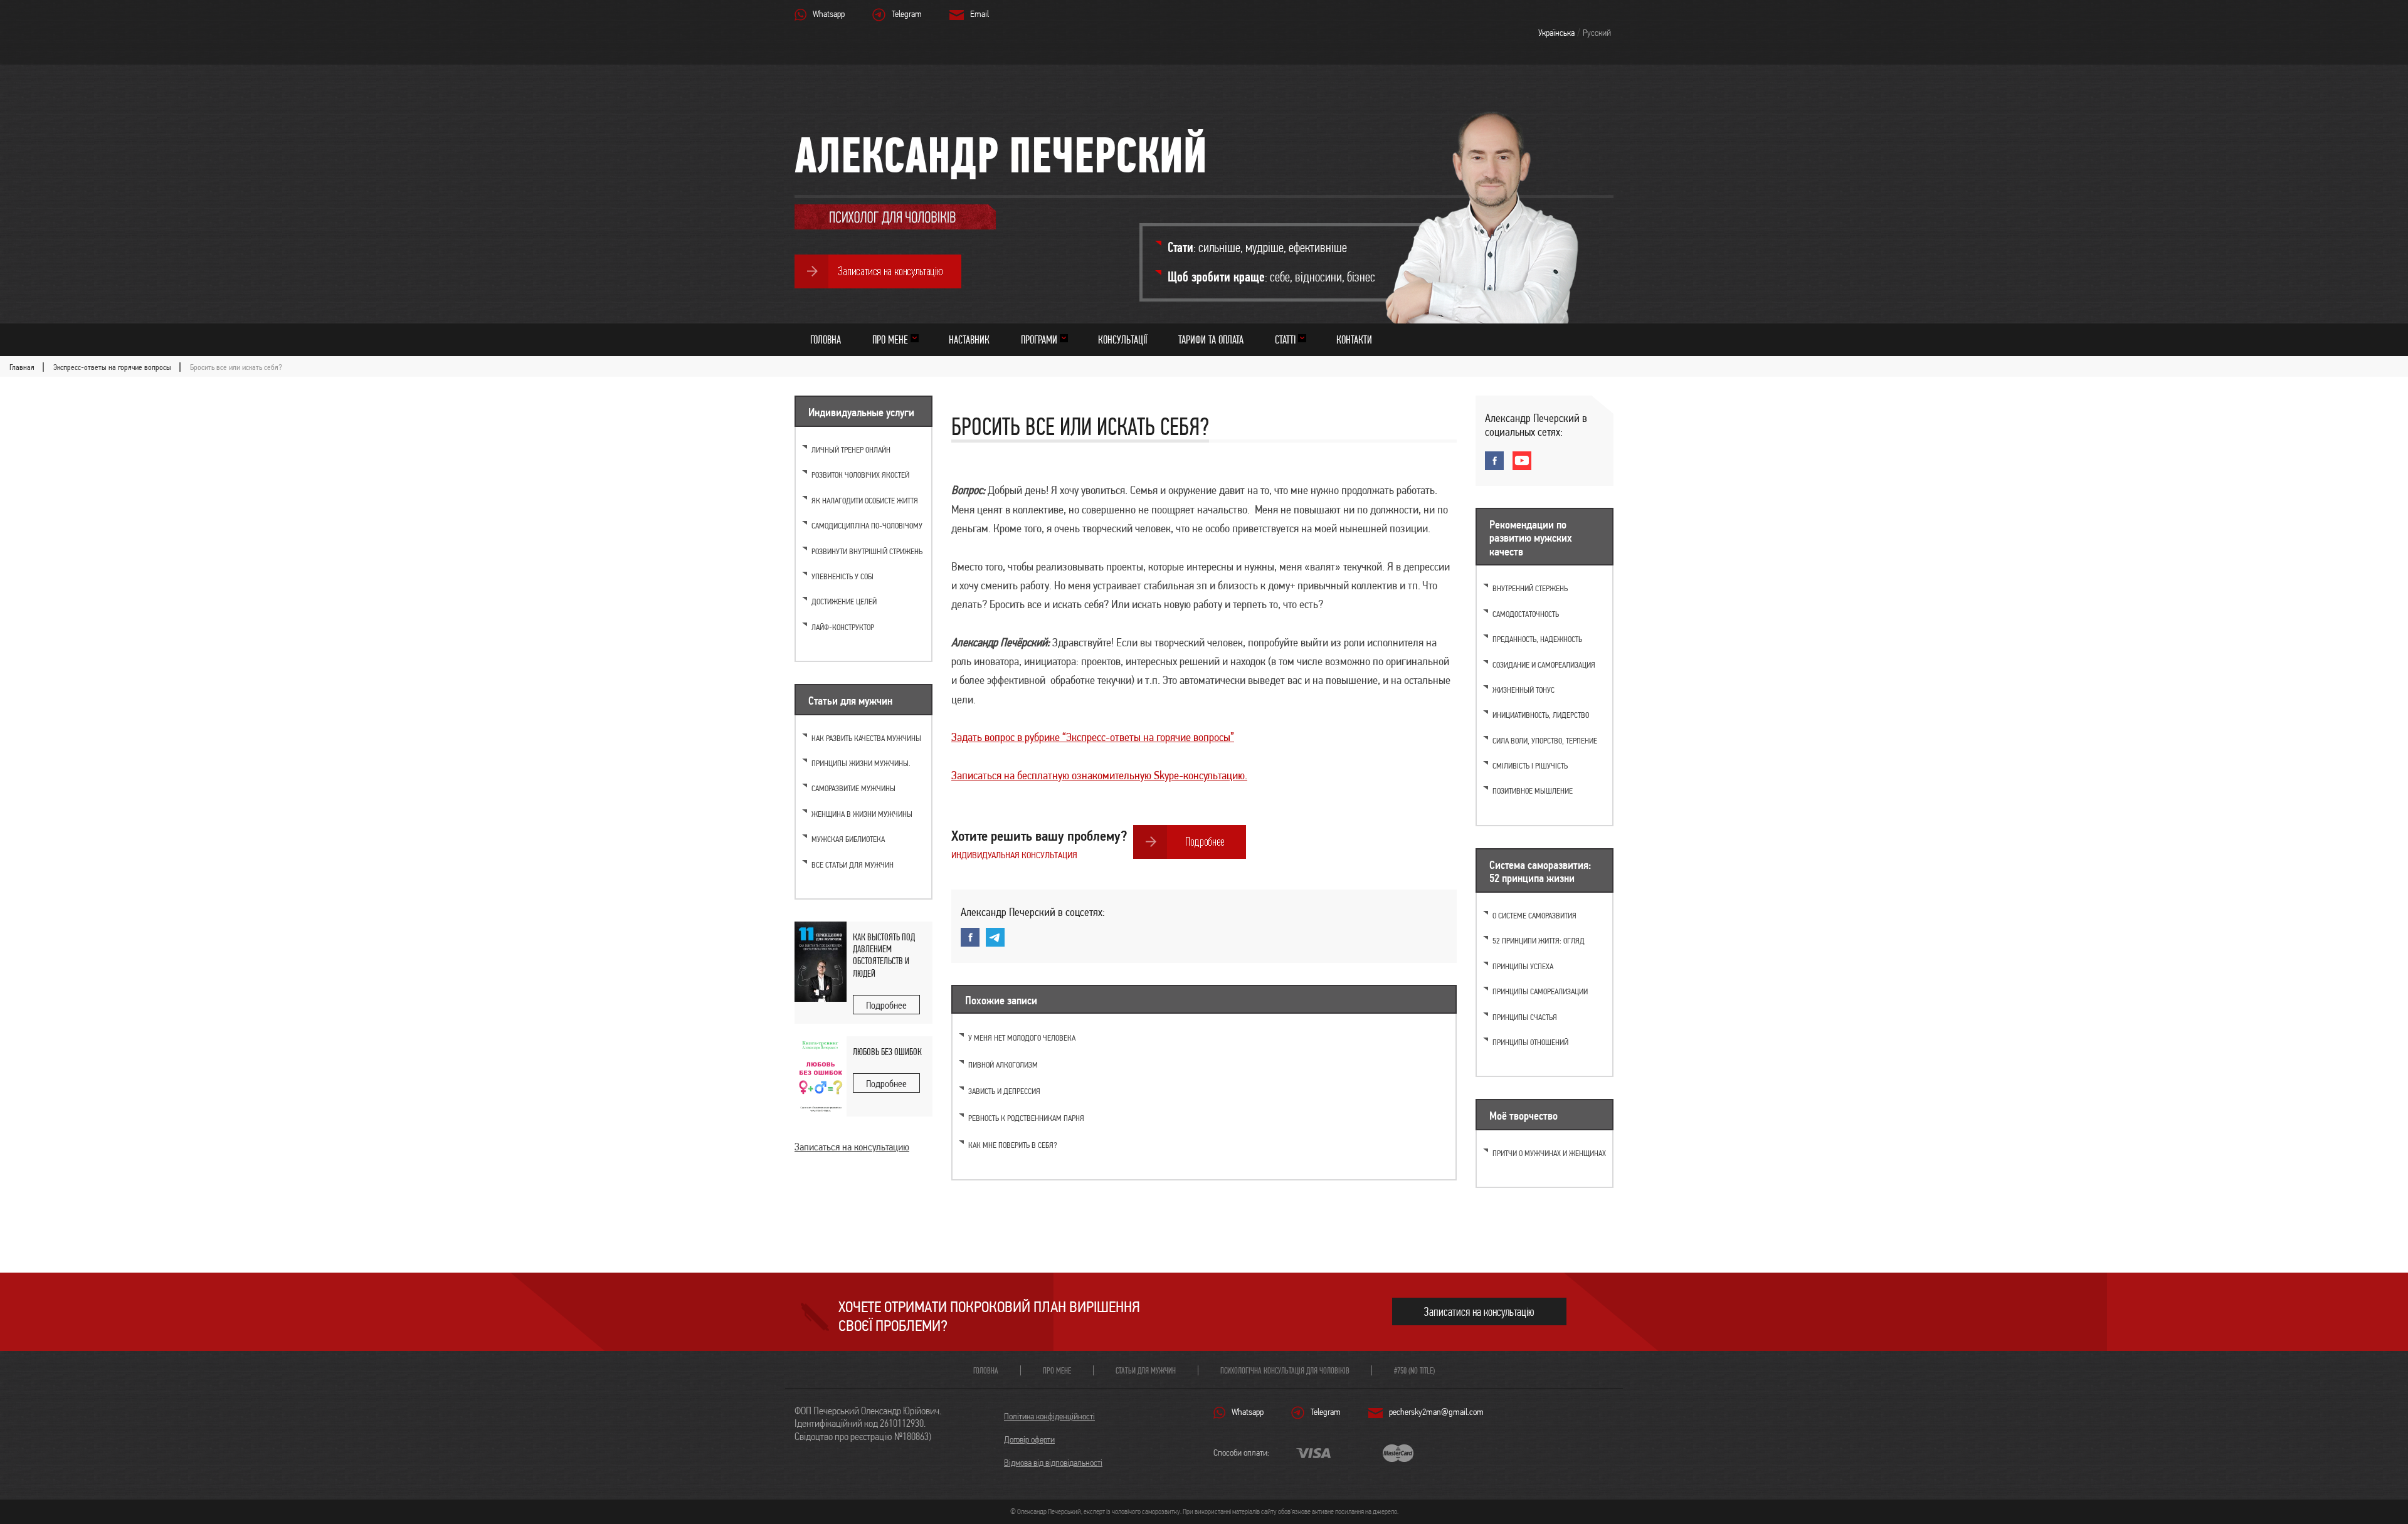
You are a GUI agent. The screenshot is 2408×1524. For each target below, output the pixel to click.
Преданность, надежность (1537, 639)
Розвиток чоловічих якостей (860, 475)
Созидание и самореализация (1544, 665)
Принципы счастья (1525, 1017)
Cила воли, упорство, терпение (1545, 741)
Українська (1556, 33)
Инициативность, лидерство (1541, 715)
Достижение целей (844, 602)
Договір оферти (1029, 1439)
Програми (1039, 339)
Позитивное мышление (1533, 791)
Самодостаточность (1526, 614)
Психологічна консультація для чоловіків (1285, 1370)
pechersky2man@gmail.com (1436, 1412)
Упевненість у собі (842, 576)
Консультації (1122, 339)
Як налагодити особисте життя (865, 501)
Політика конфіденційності (1049, 1416)
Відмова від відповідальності (1053, 1463)
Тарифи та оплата (1211, 339)
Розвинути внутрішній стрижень (867, 551)
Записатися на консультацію (1479, 1312)
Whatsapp (829, 14)
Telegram (907, 14)
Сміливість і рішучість (1530, 766)
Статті (1285, 339)
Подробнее (886, 1005)
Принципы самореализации (1540, 991)
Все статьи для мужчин (853, 865)
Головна (826, 339)
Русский (1597, 33)
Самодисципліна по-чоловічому (867, 526)
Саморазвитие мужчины (853, 788)
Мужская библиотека (848, 839)
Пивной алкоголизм (1003, 1065)
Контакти (1354, 339)
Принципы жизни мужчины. (861, 763)
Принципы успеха (1523, 966)
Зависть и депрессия (1004, 1091)
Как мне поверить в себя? (1013, 1145)
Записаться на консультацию (852, 1147)
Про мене (890, 339)
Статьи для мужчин (1146, 1370)
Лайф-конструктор (843, 627)
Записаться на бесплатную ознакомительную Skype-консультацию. (1099, 775)
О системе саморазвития (1534, 916)
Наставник (969, 339)
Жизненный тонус (1523, 690)
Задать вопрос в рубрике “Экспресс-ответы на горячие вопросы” (1093, 737)
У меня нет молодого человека (1022, 1038)
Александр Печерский (1001, 155)
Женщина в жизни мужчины (862, 814)
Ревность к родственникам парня (1026, 1118)
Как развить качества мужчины (866, 738)
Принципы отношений (1530, 1042)
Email (980, 14)
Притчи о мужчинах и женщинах (1549, 1153)
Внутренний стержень (1530, 588)
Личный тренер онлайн (851, 450)
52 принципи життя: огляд (1539, 941)
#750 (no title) (1414, 1370)
